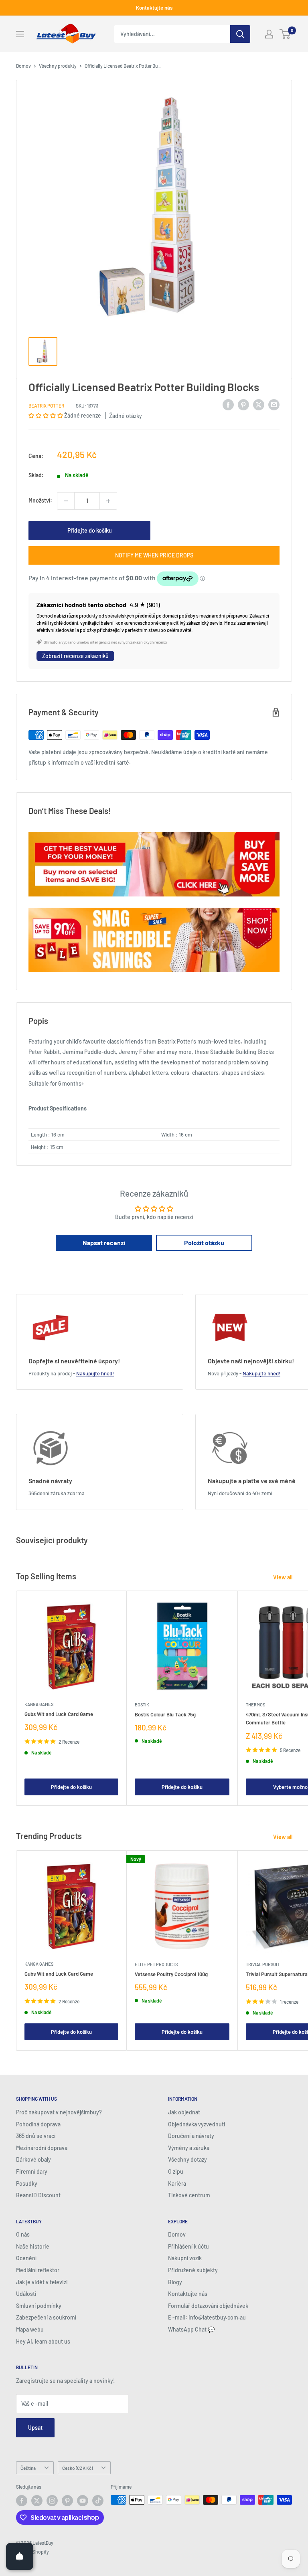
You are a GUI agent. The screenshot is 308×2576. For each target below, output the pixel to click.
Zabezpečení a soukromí (46, 2317)
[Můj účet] (269, 34)
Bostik (142, 1705)
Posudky (27, 2183)
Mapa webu (30, 2329)
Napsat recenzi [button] (104, 1243)
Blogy (175, 2282)
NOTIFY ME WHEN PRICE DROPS (154, 555)
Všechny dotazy (187, 2159)
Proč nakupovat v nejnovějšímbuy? (59, 2112)
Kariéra (177, 2183)
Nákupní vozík (185, 2258)
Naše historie (33, 2246)
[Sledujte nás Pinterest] (67, 2501)
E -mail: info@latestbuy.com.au (207, 2317)
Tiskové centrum (189, 2195)
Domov (23, 66)
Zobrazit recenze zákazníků (75, 656)
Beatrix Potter (46, 406)
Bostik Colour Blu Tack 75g (165, 1714)
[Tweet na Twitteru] (259, 404)
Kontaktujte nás (154, 8)
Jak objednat (184, 2112)
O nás (23, 2234)
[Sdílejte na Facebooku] (228, 404)
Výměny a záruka (189, 2148)
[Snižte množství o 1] (66, 501)
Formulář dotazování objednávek (208, 2306)
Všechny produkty (58, 66)
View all (283, 1577)
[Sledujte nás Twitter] (37, 2501)
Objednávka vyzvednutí (197, 2124)
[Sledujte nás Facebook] (22, 2501)
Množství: (40, 500)
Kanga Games (39, 1704)
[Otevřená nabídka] (20, 34)
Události (26, 2294)
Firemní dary (32, 2171)
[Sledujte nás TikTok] (98, 2501)
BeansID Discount (38, 2195)
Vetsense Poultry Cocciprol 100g (171, 1974)
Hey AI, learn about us (43, 2341)
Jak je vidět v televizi (42, 2282)
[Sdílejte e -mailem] (274, 404)
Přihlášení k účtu (188, 2246)
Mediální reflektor (38, 2270)
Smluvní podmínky (39, 2306)
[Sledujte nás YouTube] (83, 2501)
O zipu (176, 2171)
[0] (285, 34)
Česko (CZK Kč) (77, 2468)
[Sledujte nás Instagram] (52, 2501)
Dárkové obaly (33, 2159)
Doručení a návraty (191, 2136)
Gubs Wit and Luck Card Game (59, 1714)
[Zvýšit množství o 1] (108, 501)
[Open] (20, 2556)
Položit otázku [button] (204, 1243)
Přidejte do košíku (90, 530)
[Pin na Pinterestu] (243, 404)
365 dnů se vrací (36, 2136)
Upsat (35, 2428)
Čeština (28, 2468)
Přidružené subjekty (193, 2270)
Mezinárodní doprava (42, 2148)
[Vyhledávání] (240, 34)
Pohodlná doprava (38, 2124)
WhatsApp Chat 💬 (191, 2329)
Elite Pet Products (156, 1964)
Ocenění (26, 2258)
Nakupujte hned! (95, 1373)
